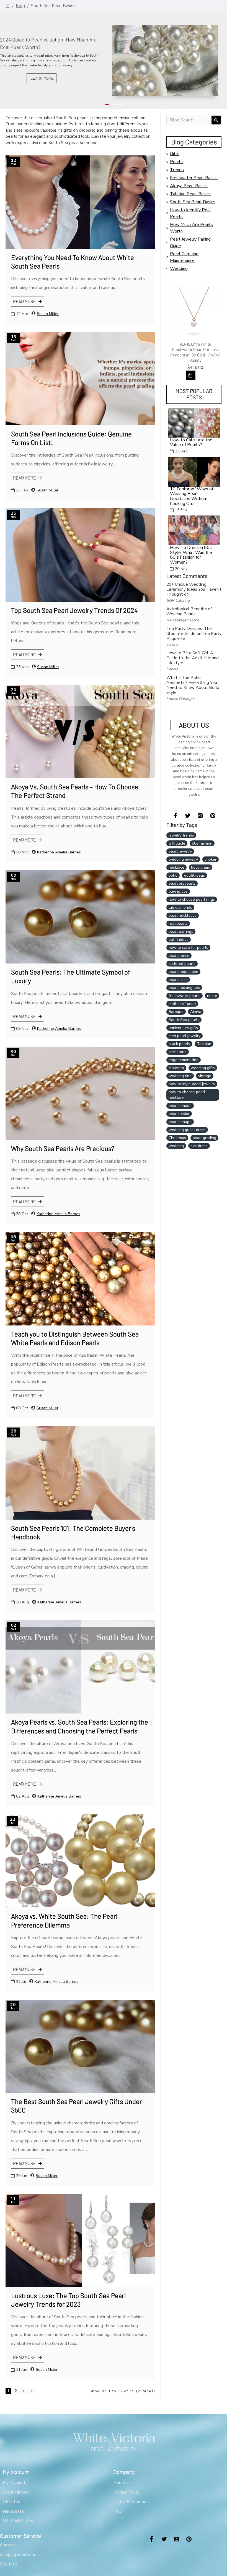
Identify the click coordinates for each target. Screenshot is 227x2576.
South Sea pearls (184, 1020)
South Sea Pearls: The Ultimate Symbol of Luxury (71, 976)
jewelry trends (181, 835)
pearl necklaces (183, 915)
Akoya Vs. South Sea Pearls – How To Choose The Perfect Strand (75, 791)
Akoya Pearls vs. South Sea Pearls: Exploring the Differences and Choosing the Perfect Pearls (80, 1726)
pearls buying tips (184, 988)
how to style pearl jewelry (192, 1084)
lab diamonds (180, 907)
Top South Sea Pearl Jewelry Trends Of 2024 (74, 610)
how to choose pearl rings (192, 899)
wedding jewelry (183, 859)
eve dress (199, 1146)
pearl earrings (181, 932)
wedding (176, 1146)
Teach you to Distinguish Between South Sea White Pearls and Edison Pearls (75, 1338)
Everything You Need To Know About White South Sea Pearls (73, 262)
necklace (176, 867)
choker (211, 859)
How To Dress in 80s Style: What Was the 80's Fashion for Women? (191, 555)
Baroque (176, 1012)
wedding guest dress (187, 1130)
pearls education (183, 972)
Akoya (196, 1012)
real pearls (178, 924)
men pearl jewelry (185, 1036)
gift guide (177, 843)
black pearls (179, 1044)
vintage (205, 1076)
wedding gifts (203, 1068)
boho (173, 875)
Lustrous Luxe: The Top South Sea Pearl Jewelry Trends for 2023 (68, 2300)
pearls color (179, 1114)
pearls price (179, 956)
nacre (212, 996)
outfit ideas (179, 940)
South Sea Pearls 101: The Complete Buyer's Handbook (73, 1532)
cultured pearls (182, 964)
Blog (20, 6)
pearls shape (180, 1122)
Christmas (177, 1138)
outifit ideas (194, 875)
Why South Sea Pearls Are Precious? (63, 1148)
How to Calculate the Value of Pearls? (191, 443)
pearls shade (180, 1106)
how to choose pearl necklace (187, 1095)
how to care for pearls (188, 948)
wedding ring (180, 1076)
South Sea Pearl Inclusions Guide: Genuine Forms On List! (71, 438)
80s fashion (202, 843)
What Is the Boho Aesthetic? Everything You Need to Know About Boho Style (193, 685)
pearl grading (204, 1138)
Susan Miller (48, 314)
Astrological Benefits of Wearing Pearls (189, 611)
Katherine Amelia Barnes (59, 852)
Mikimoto (176, 1068)
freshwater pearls (185, 996)
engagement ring (184, 1060)
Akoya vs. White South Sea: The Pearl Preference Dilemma (64, 1920)
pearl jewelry (180, 851)
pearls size (178, 980)
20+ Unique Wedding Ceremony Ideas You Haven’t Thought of (194, 589)
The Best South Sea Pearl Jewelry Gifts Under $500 (77, 2106)
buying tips (178, 891)
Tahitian (204, 1044)
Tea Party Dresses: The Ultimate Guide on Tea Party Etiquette (194, 634)
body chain (201, 867)
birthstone (178, 1052)
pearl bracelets (182, 883)
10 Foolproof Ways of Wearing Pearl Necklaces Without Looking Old (192, 496)
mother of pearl (182, 1004)
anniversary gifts (183, 1028)
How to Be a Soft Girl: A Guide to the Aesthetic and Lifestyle (193, 658)
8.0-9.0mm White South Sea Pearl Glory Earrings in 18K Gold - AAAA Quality (195, 349)
